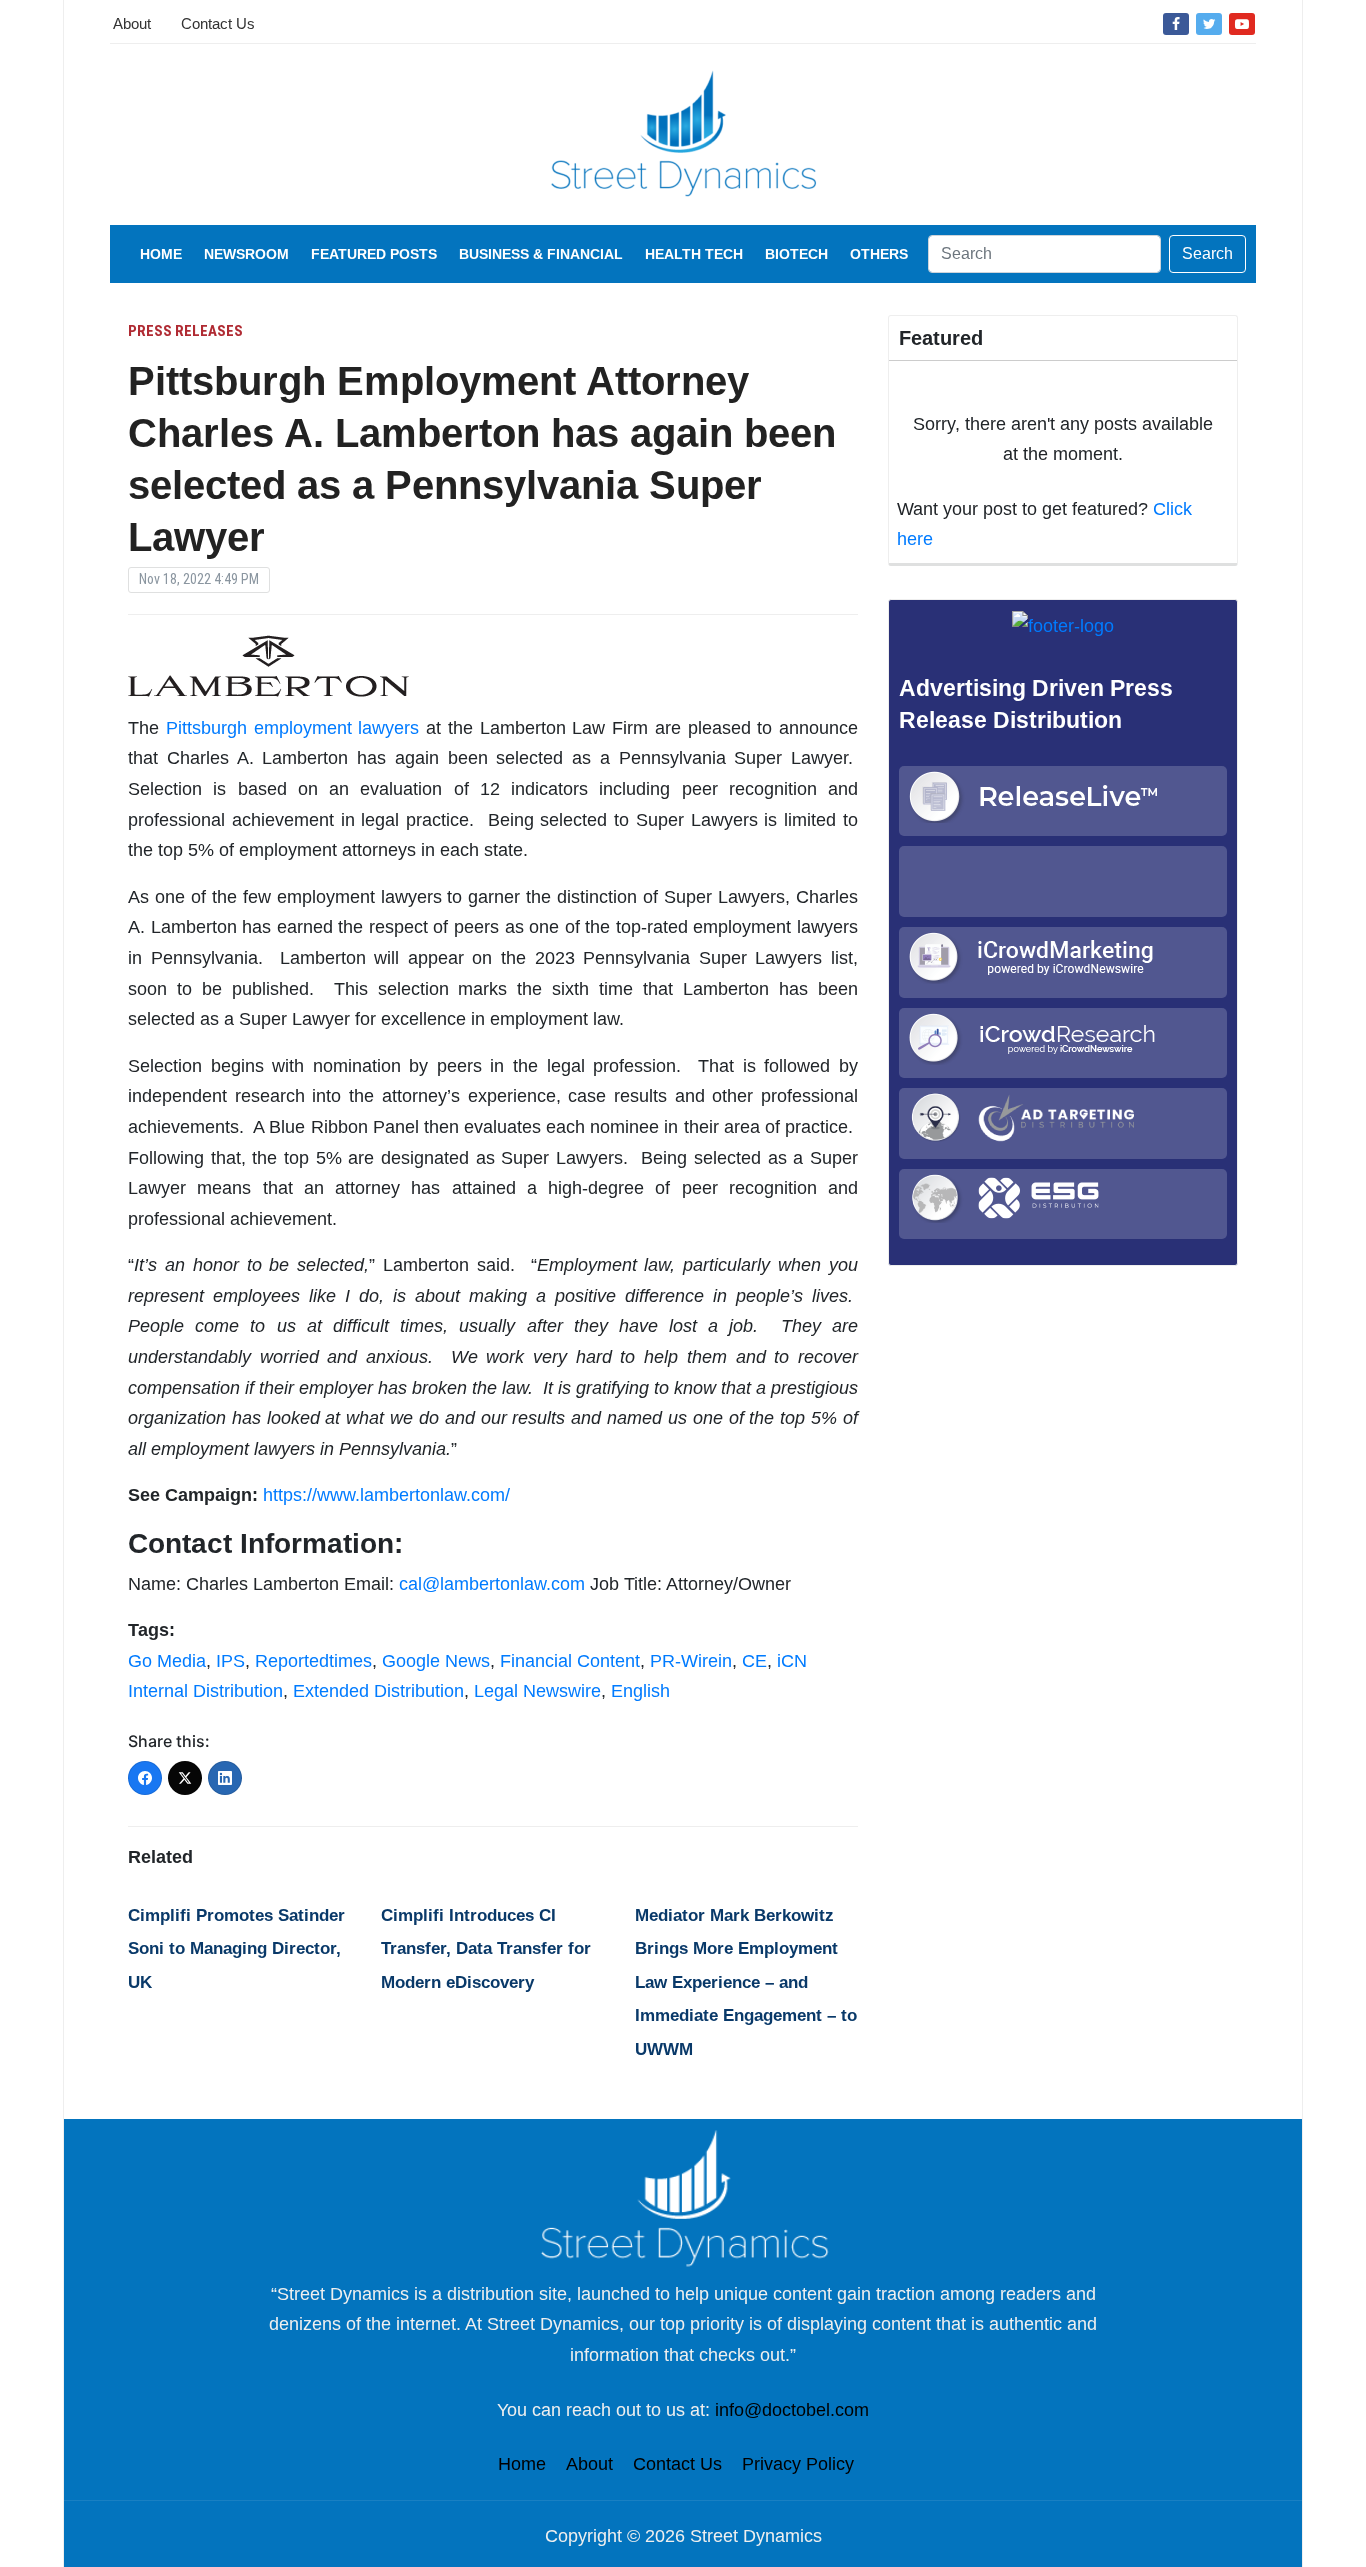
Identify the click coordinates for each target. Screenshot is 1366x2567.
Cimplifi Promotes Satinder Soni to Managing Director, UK (236, 1949)
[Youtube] (1242, 23)
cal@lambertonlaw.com (492, 1584)
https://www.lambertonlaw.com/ (386, 1495)
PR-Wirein (691, 1661)
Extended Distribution (378, 1691)
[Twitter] (1209, 23)
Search (1207, 253)
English (640, 1691)
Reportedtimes (313, 1661)
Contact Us (218, 23)
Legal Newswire (537, 1691)
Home (161, 254)
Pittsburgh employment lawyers (293, 728)
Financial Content (570, 1661)
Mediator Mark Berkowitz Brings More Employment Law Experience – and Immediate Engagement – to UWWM (746, 1982)
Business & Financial (541, 254)
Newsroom (246, 254)
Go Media (167, 1661)
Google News (436, 1661)
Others (879, 254)
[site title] (683, 2197)
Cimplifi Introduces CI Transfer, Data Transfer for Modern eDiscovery (486, 1949)
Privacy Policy (798, 2464)
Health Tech (694, 254)
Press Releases (185, 331)
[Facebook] (1176, 23)
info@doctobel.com (792, 2410)
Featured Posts (374, 254)
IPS (230, 1661)
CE (754, 1661)
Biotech (796, 254)
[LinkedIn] (225, 1778)
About (132, 23)
